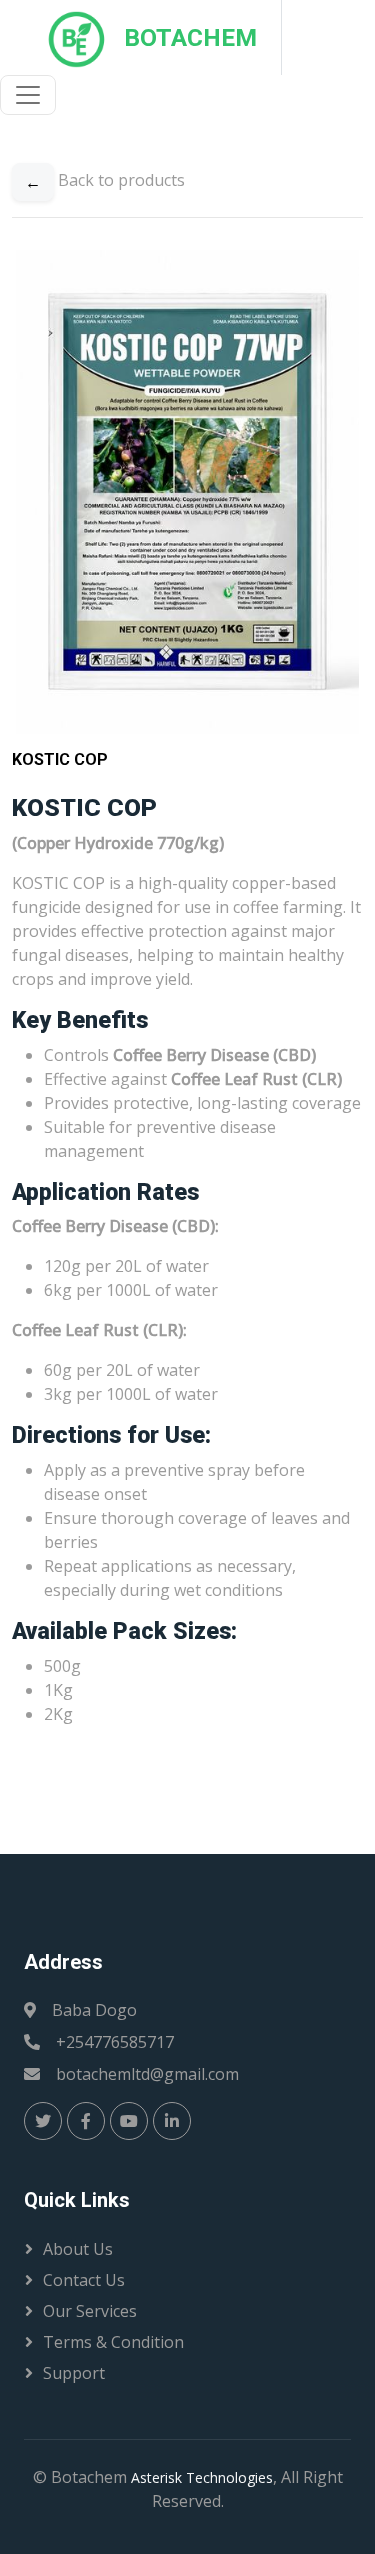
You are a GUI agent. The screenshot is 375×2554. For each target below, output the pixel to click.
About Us (78, 2249)
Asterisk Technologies (202, 2477)
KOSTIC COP (60, 759)
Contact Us (84, 2280)
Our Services (90, 2311)
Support (74, 2373)
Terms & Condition (113, 2342)
